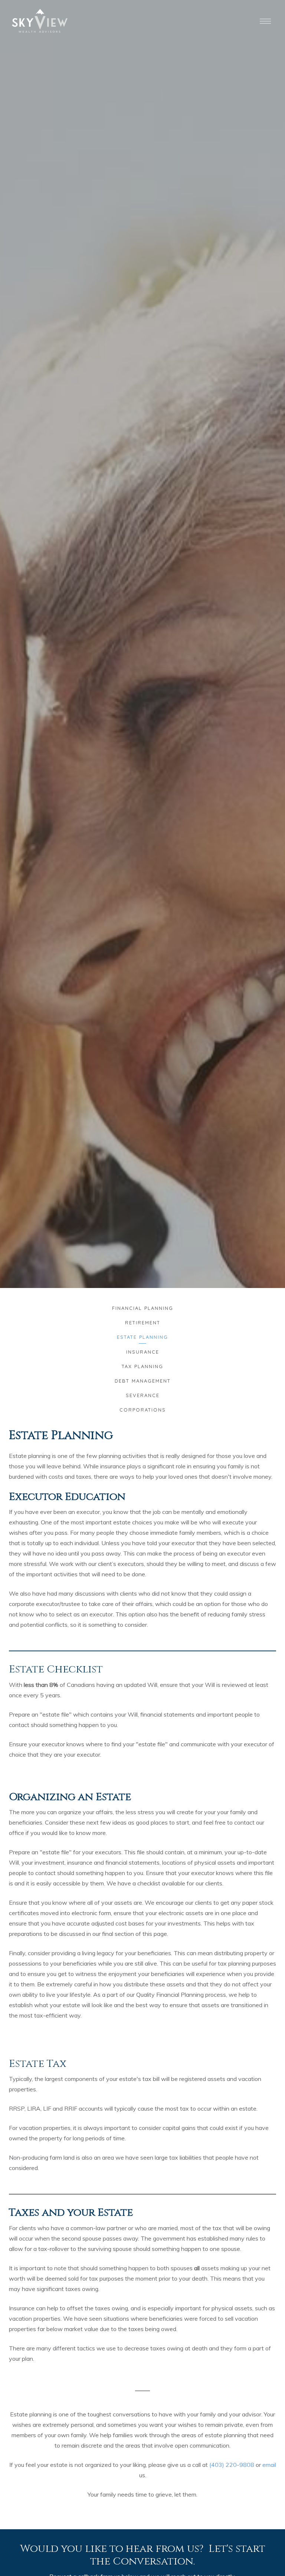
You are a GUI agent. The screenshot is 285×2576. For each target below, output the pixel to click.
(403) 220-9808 (232, 2465)
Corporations (143, 1410)
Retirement (143, 1323)
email (269, 2465)
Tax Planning (142, 1366)
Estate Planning (142, 1337)
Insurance (143, 1352)
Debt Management (143, 1381)
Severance (143, 1395)
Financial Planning (143, 1308)
